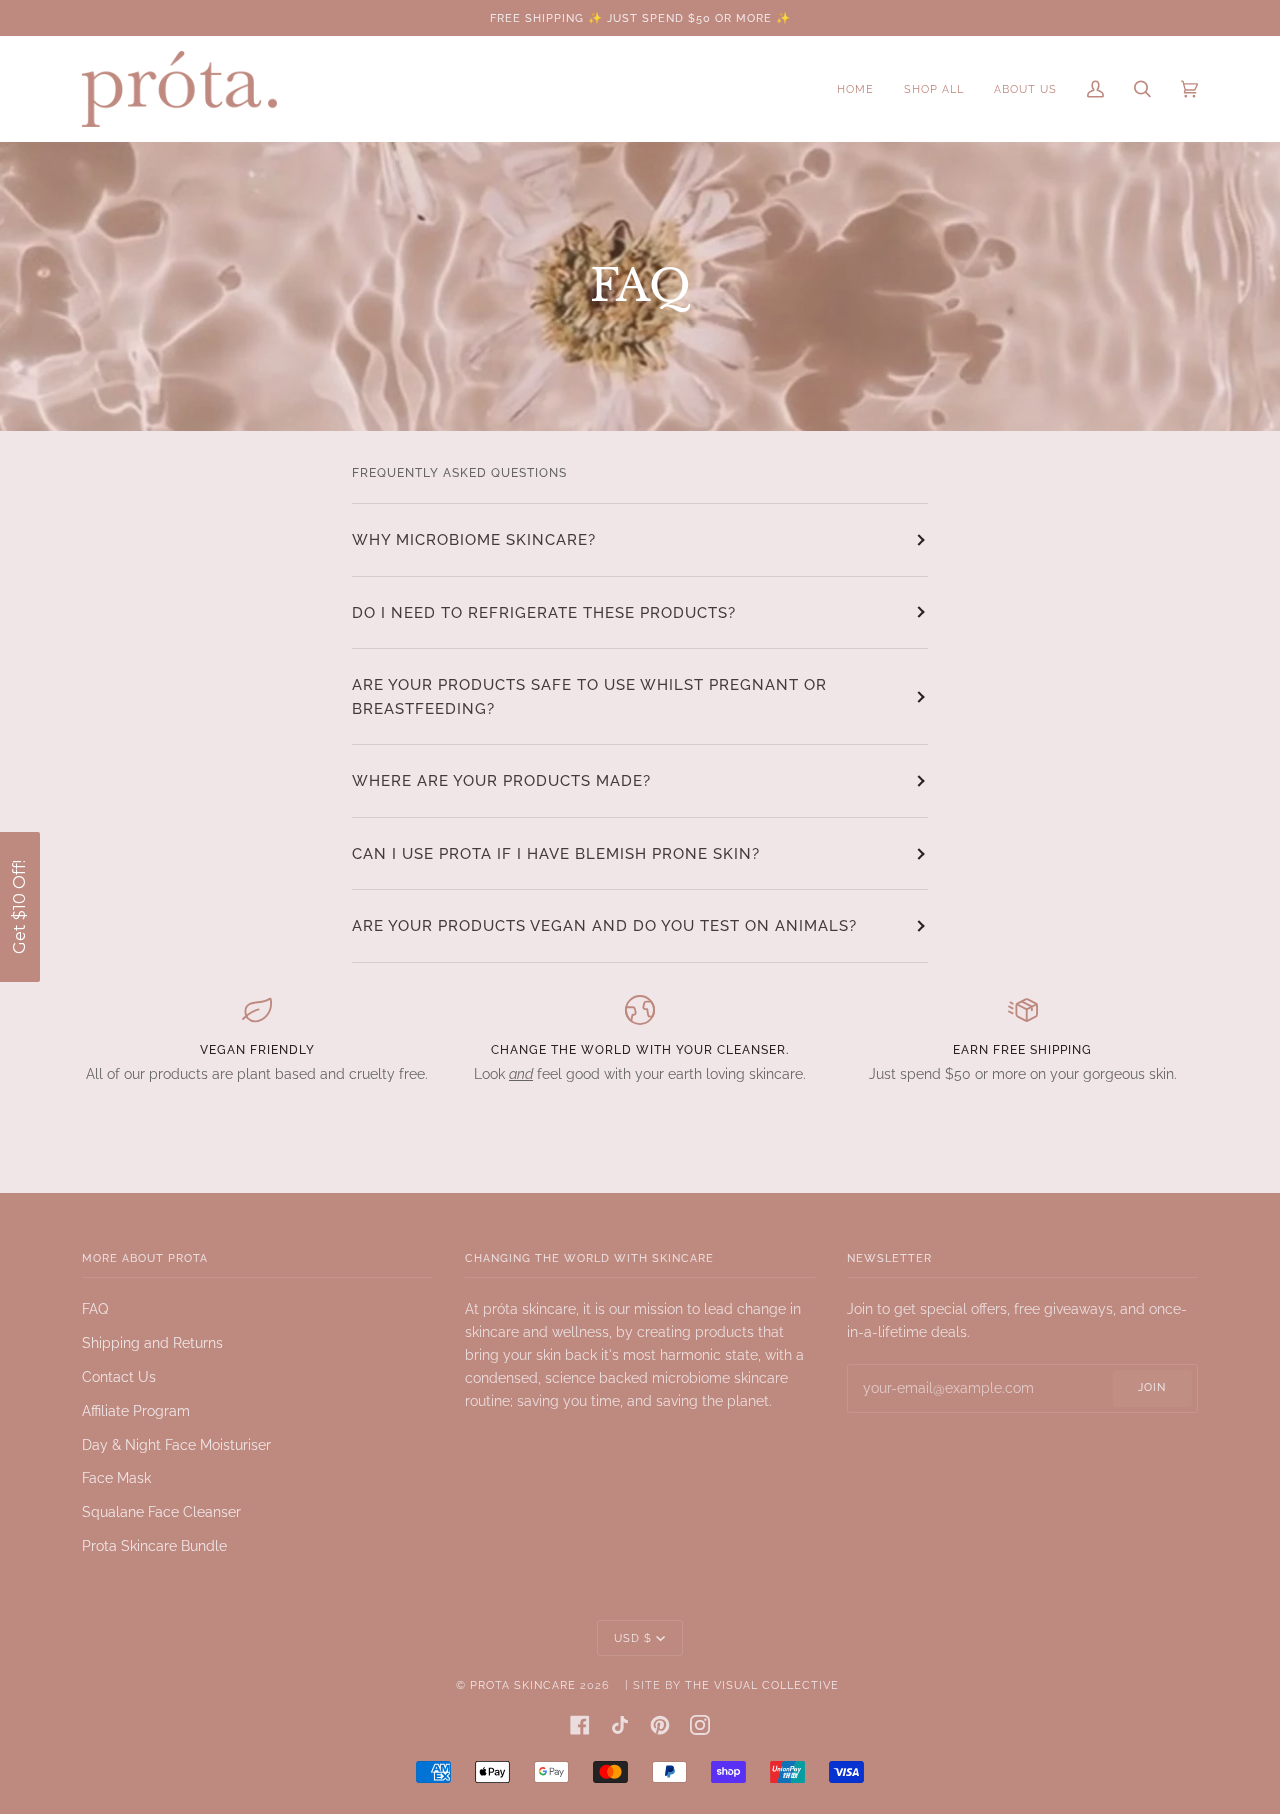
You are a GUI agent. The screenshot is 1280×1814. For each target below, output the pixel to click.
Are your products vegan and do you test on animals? (604, 925)
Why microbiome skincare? (474, 539)
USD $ (633, 1638)
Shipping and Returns (152, 1343)
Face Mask (116, 1478)
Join (1152, 1387)
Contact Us (119, 1377)
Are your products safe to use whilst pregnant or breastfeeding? (589, 696)
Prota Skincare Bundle (154, 1546)
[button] (20, 907)
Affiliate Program (136, 1411)
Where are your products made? (501, 780)
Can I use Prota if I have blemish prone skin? (556, 853)
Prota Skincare (523, 1685)
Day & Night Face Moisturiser (176, 1445)
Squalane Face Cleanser (161, 1512)
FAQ (95, 1309)
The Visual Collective (762, 1685)
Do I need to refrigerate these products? (544, 612)
